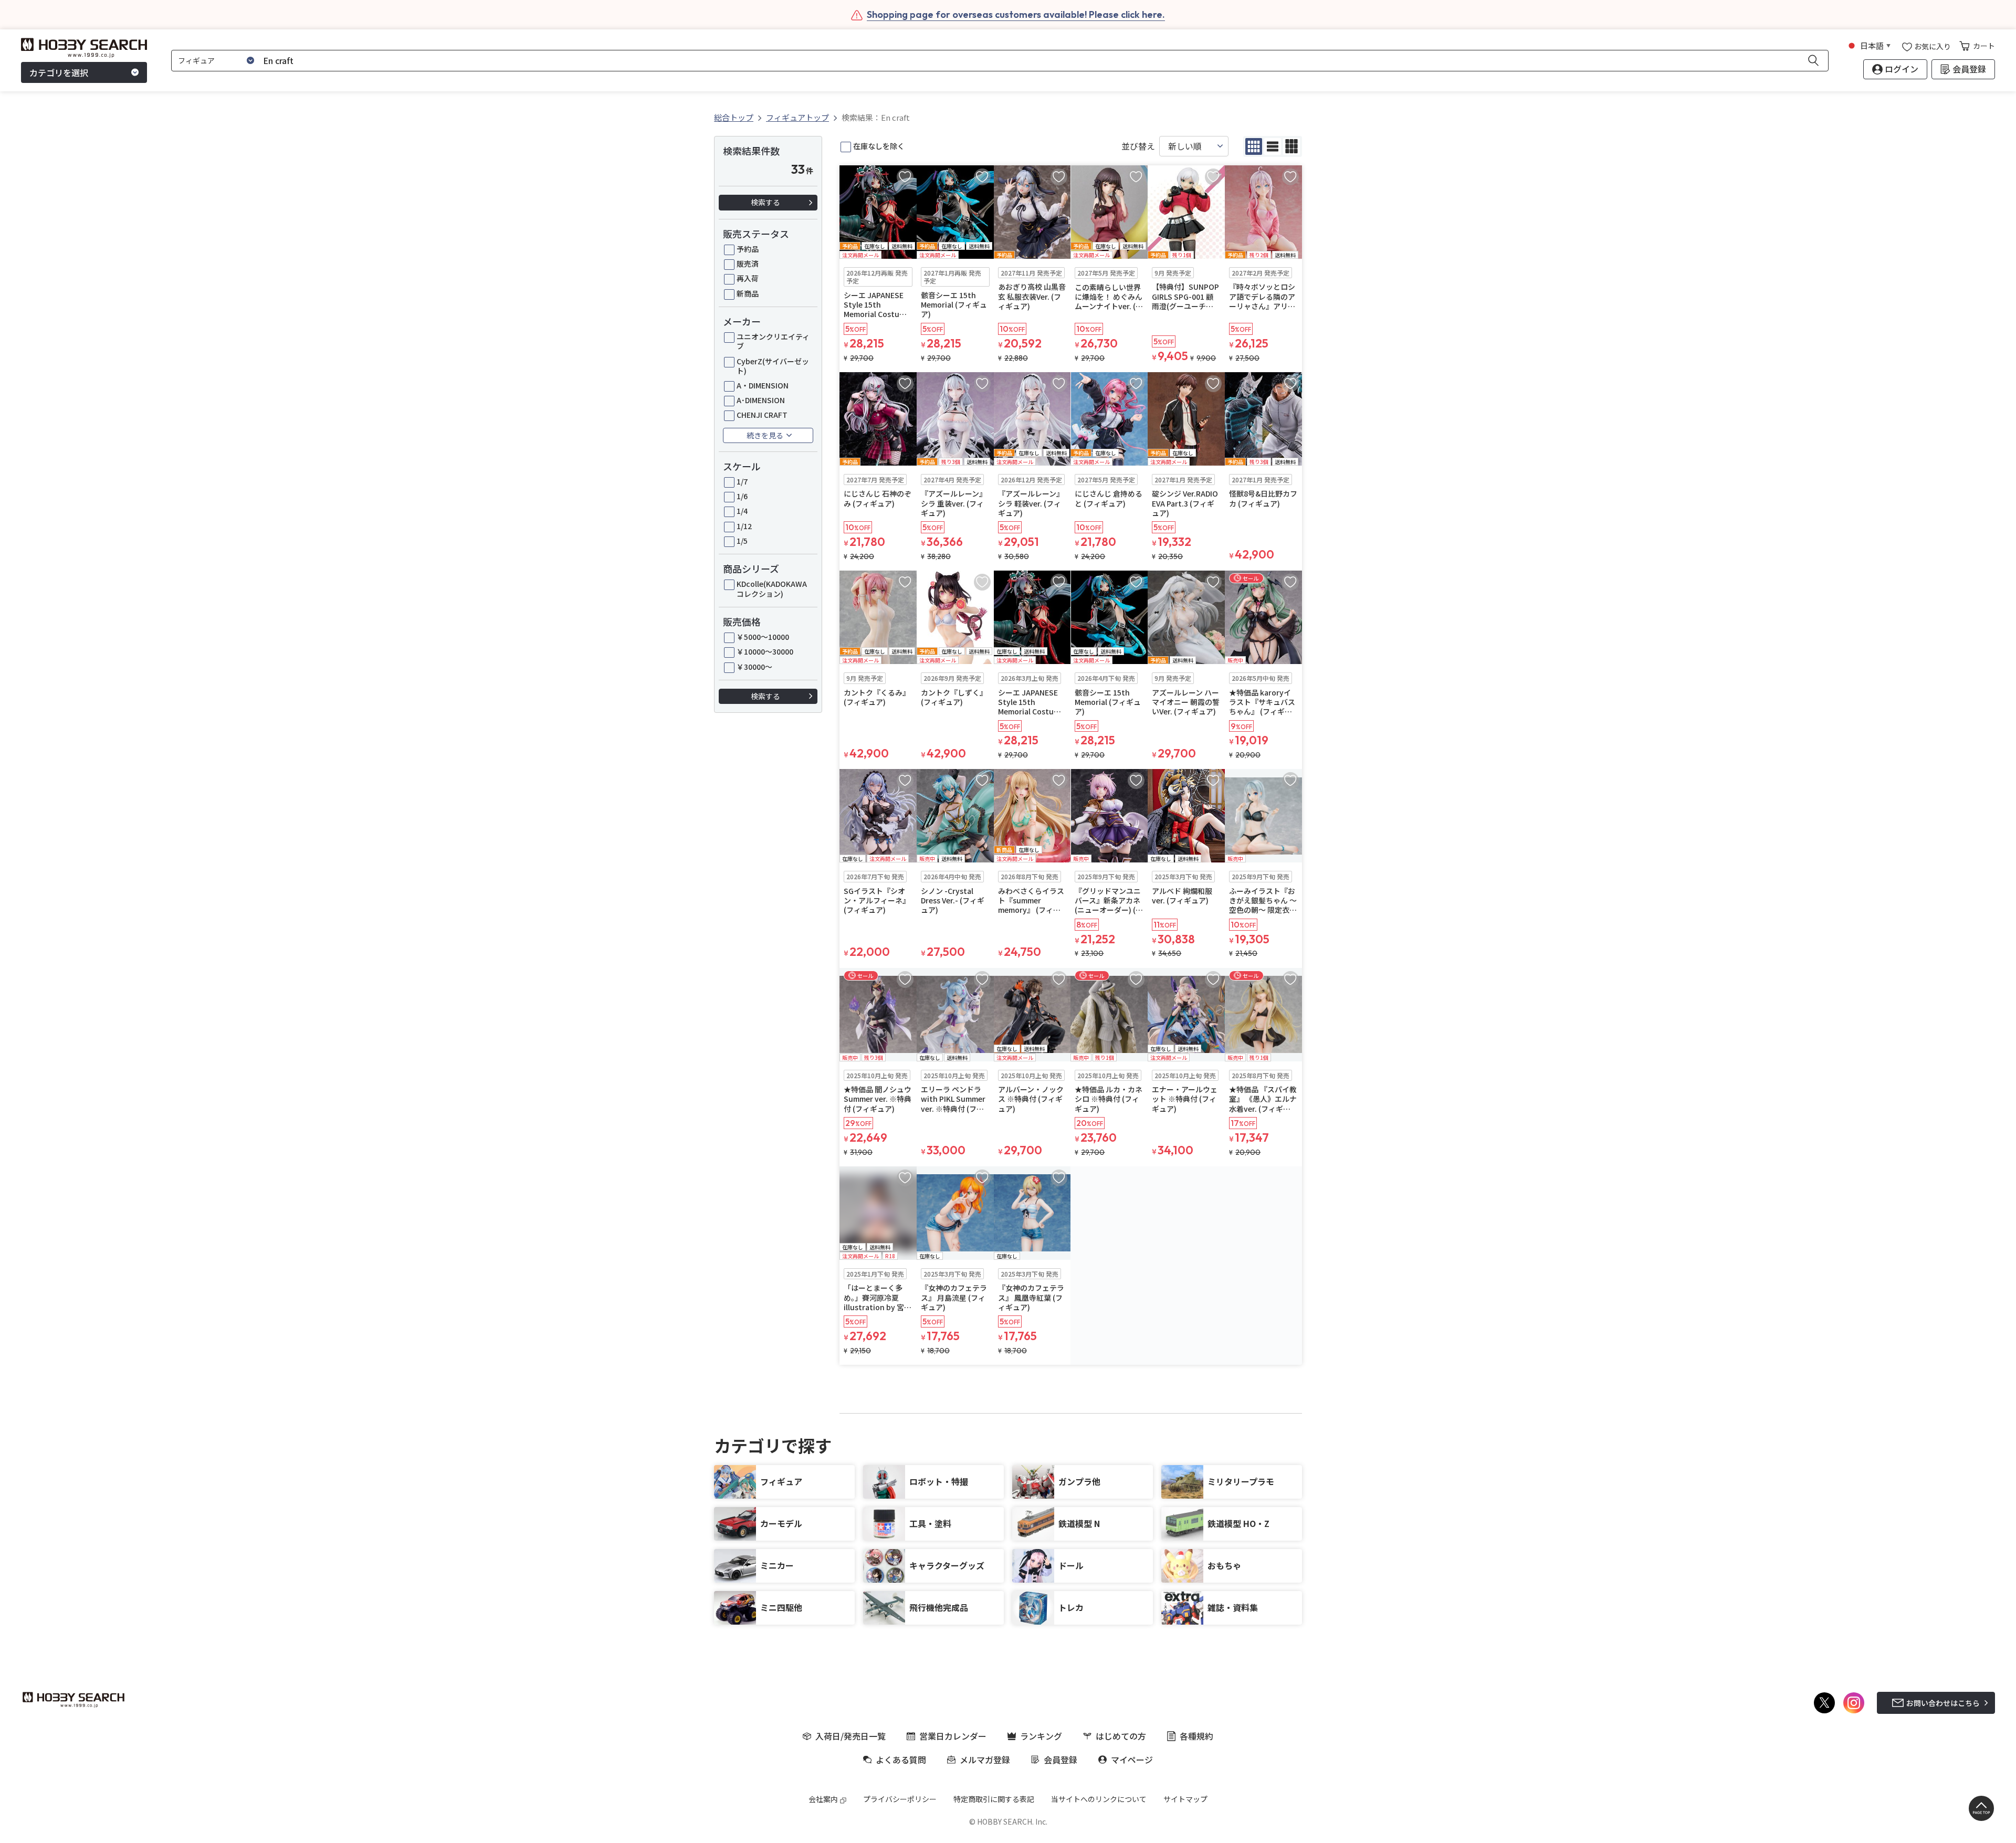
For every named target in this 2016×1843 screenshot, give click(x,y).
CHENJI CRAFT (762, 415)
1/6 (742, 496)
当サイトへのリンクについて (1099, 1799)
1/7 (742, 481)
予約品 (748, 249)
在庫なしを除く (879, 146)
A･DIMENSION (761, 400)
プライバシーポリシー (900, 1799)
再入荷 (748, 278)
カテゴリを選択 (59, 72)
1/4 (742, 511)
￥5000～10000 (763, 637)
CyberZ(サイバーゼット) (773, 366)
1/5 (742, 541)
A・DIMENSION (763, 385)
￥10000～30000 (765, 651)
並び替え (1138, 146)
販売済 (748, 264)
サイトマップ (1185, 1799)
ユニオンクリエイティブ (773, 341)
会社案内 (823, 1799)
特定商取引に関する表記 (994, 1799)
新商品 (748, 293)
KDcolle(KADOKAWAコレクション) (772, 588)
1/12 (744, 526)
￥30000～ (754, 667)
